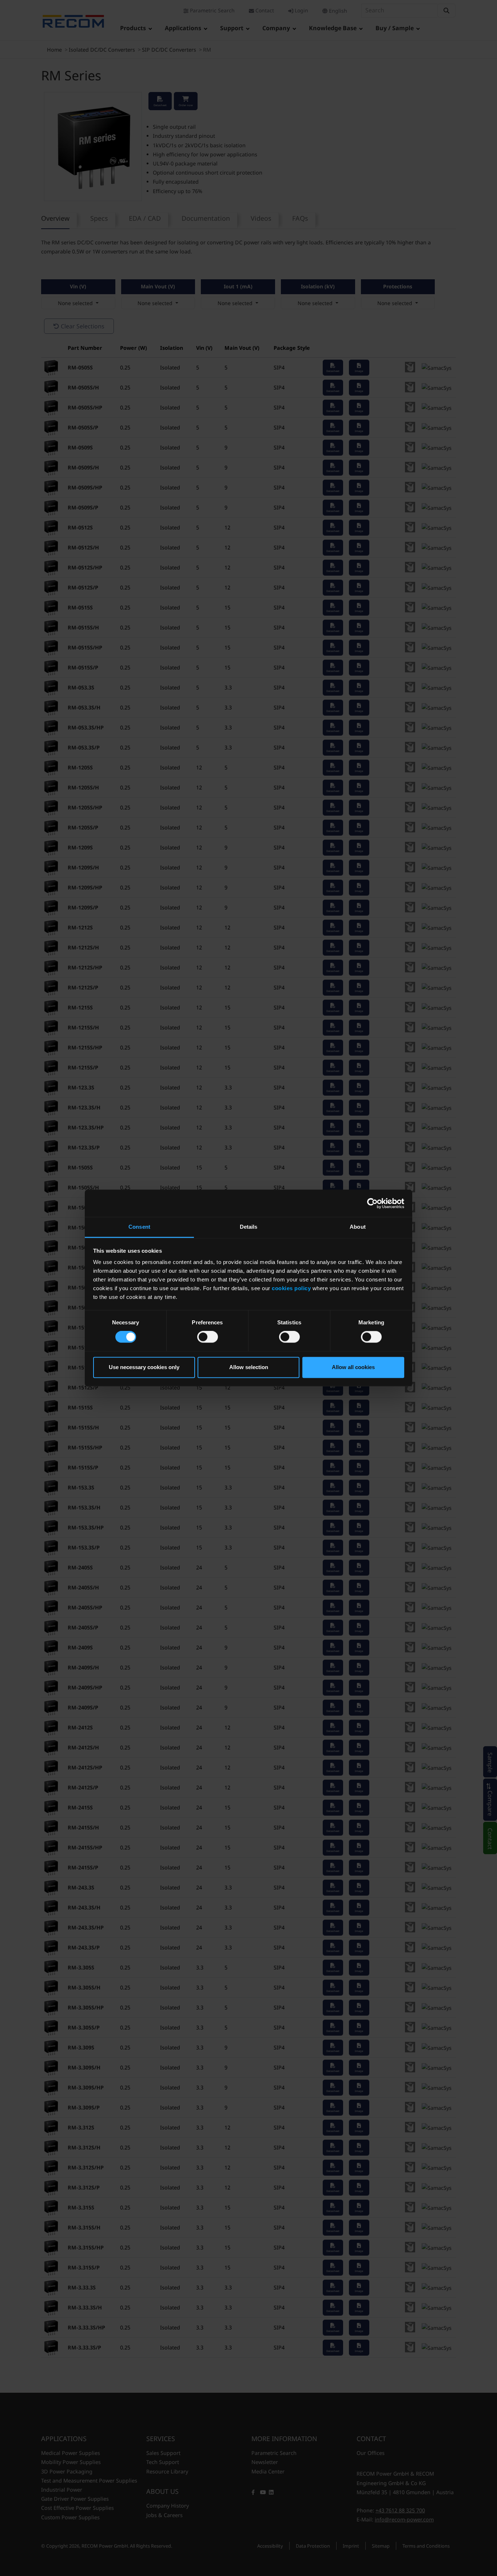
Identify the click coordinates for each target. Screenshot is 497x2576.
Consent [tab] (139, 1227)
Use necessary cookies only (144, 1367)
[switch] (208, 1337)
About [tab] (358, 1227)
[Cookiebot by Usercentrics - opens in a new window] (372, 1203)
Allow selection (249, 1367)
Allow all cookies (353, 1367)
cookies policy (291, 1288)
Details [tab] (249, 1227)
